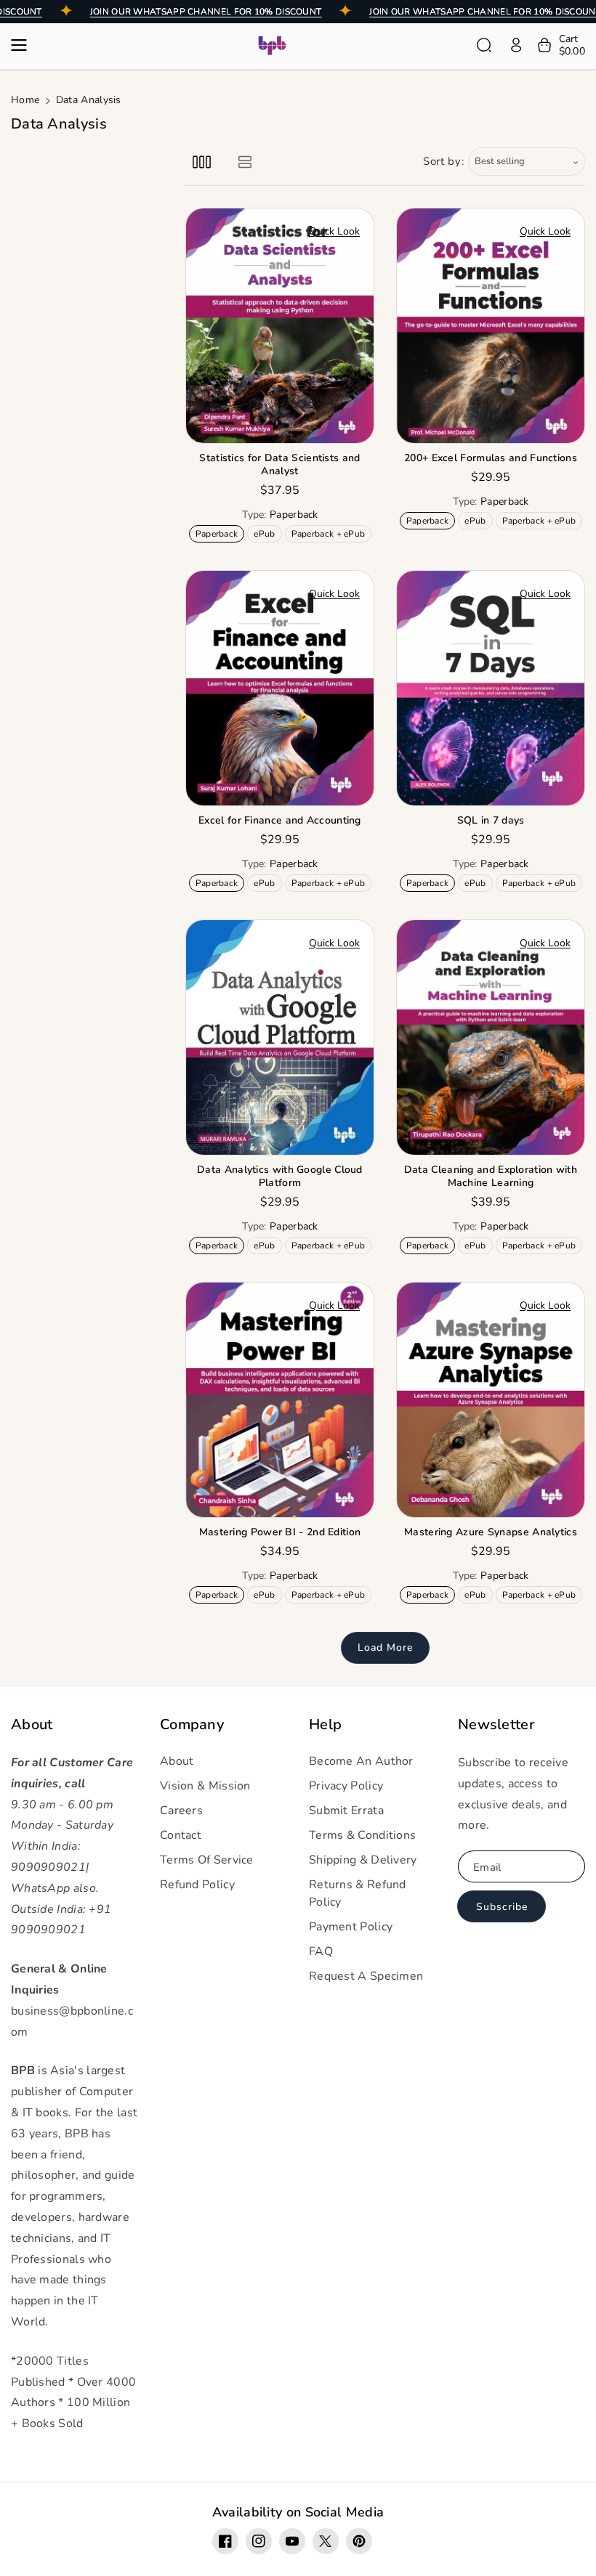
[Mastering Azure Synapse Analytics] (491, 1400)
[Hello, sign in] (516, 45)
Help (325, 1725)
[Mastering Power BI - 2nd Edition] (280, 1400)
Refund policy (197, 1885)
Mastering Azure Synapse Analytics (491, 1532)
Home (25, 100)
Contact (181, 1835)
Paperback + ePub (331, 535)
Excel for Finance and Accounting (280, 821)
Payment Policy (351, 1927)
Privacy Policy (346, 1786)
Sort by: (444, 161)
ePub (267, 535)
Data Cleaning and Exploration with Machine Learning (491, 1177)
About (32, 1725)
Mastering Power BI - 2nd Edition (280, 1532)
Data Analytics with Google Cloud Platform (280, 1177)
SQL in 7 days (491, 821)
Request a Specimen (366, 1976)
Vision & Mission (205, 1786)
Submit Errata (346, 1811)
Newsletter (496, 1725)
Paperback (220, 535)
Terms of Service (207, 1860)
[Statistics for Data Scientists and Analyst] (280, 326)
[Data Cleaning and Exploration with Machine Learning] (491, 1037)
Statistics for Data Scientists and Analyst (279, 465)
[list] (245, 162)
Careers (181, 1811)
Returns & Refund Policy (358, 1893)
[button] (23, 45)
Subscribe (502, 1907)
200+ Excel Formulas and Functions (491, 458)
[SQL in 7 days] (491, 688)
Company (192, 1725)
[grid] (202, 162)
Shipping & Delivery (363, 1860)
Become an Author (361, 1761)
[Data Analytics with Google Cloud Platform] (280, 1037)
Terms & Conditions (362, 1835)
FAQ (321, 1951)
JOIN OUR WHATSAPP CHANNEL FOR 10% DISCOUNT (206, 12)
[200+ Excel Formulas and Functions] (491, 326)
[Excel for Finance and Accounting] (280, 688)
